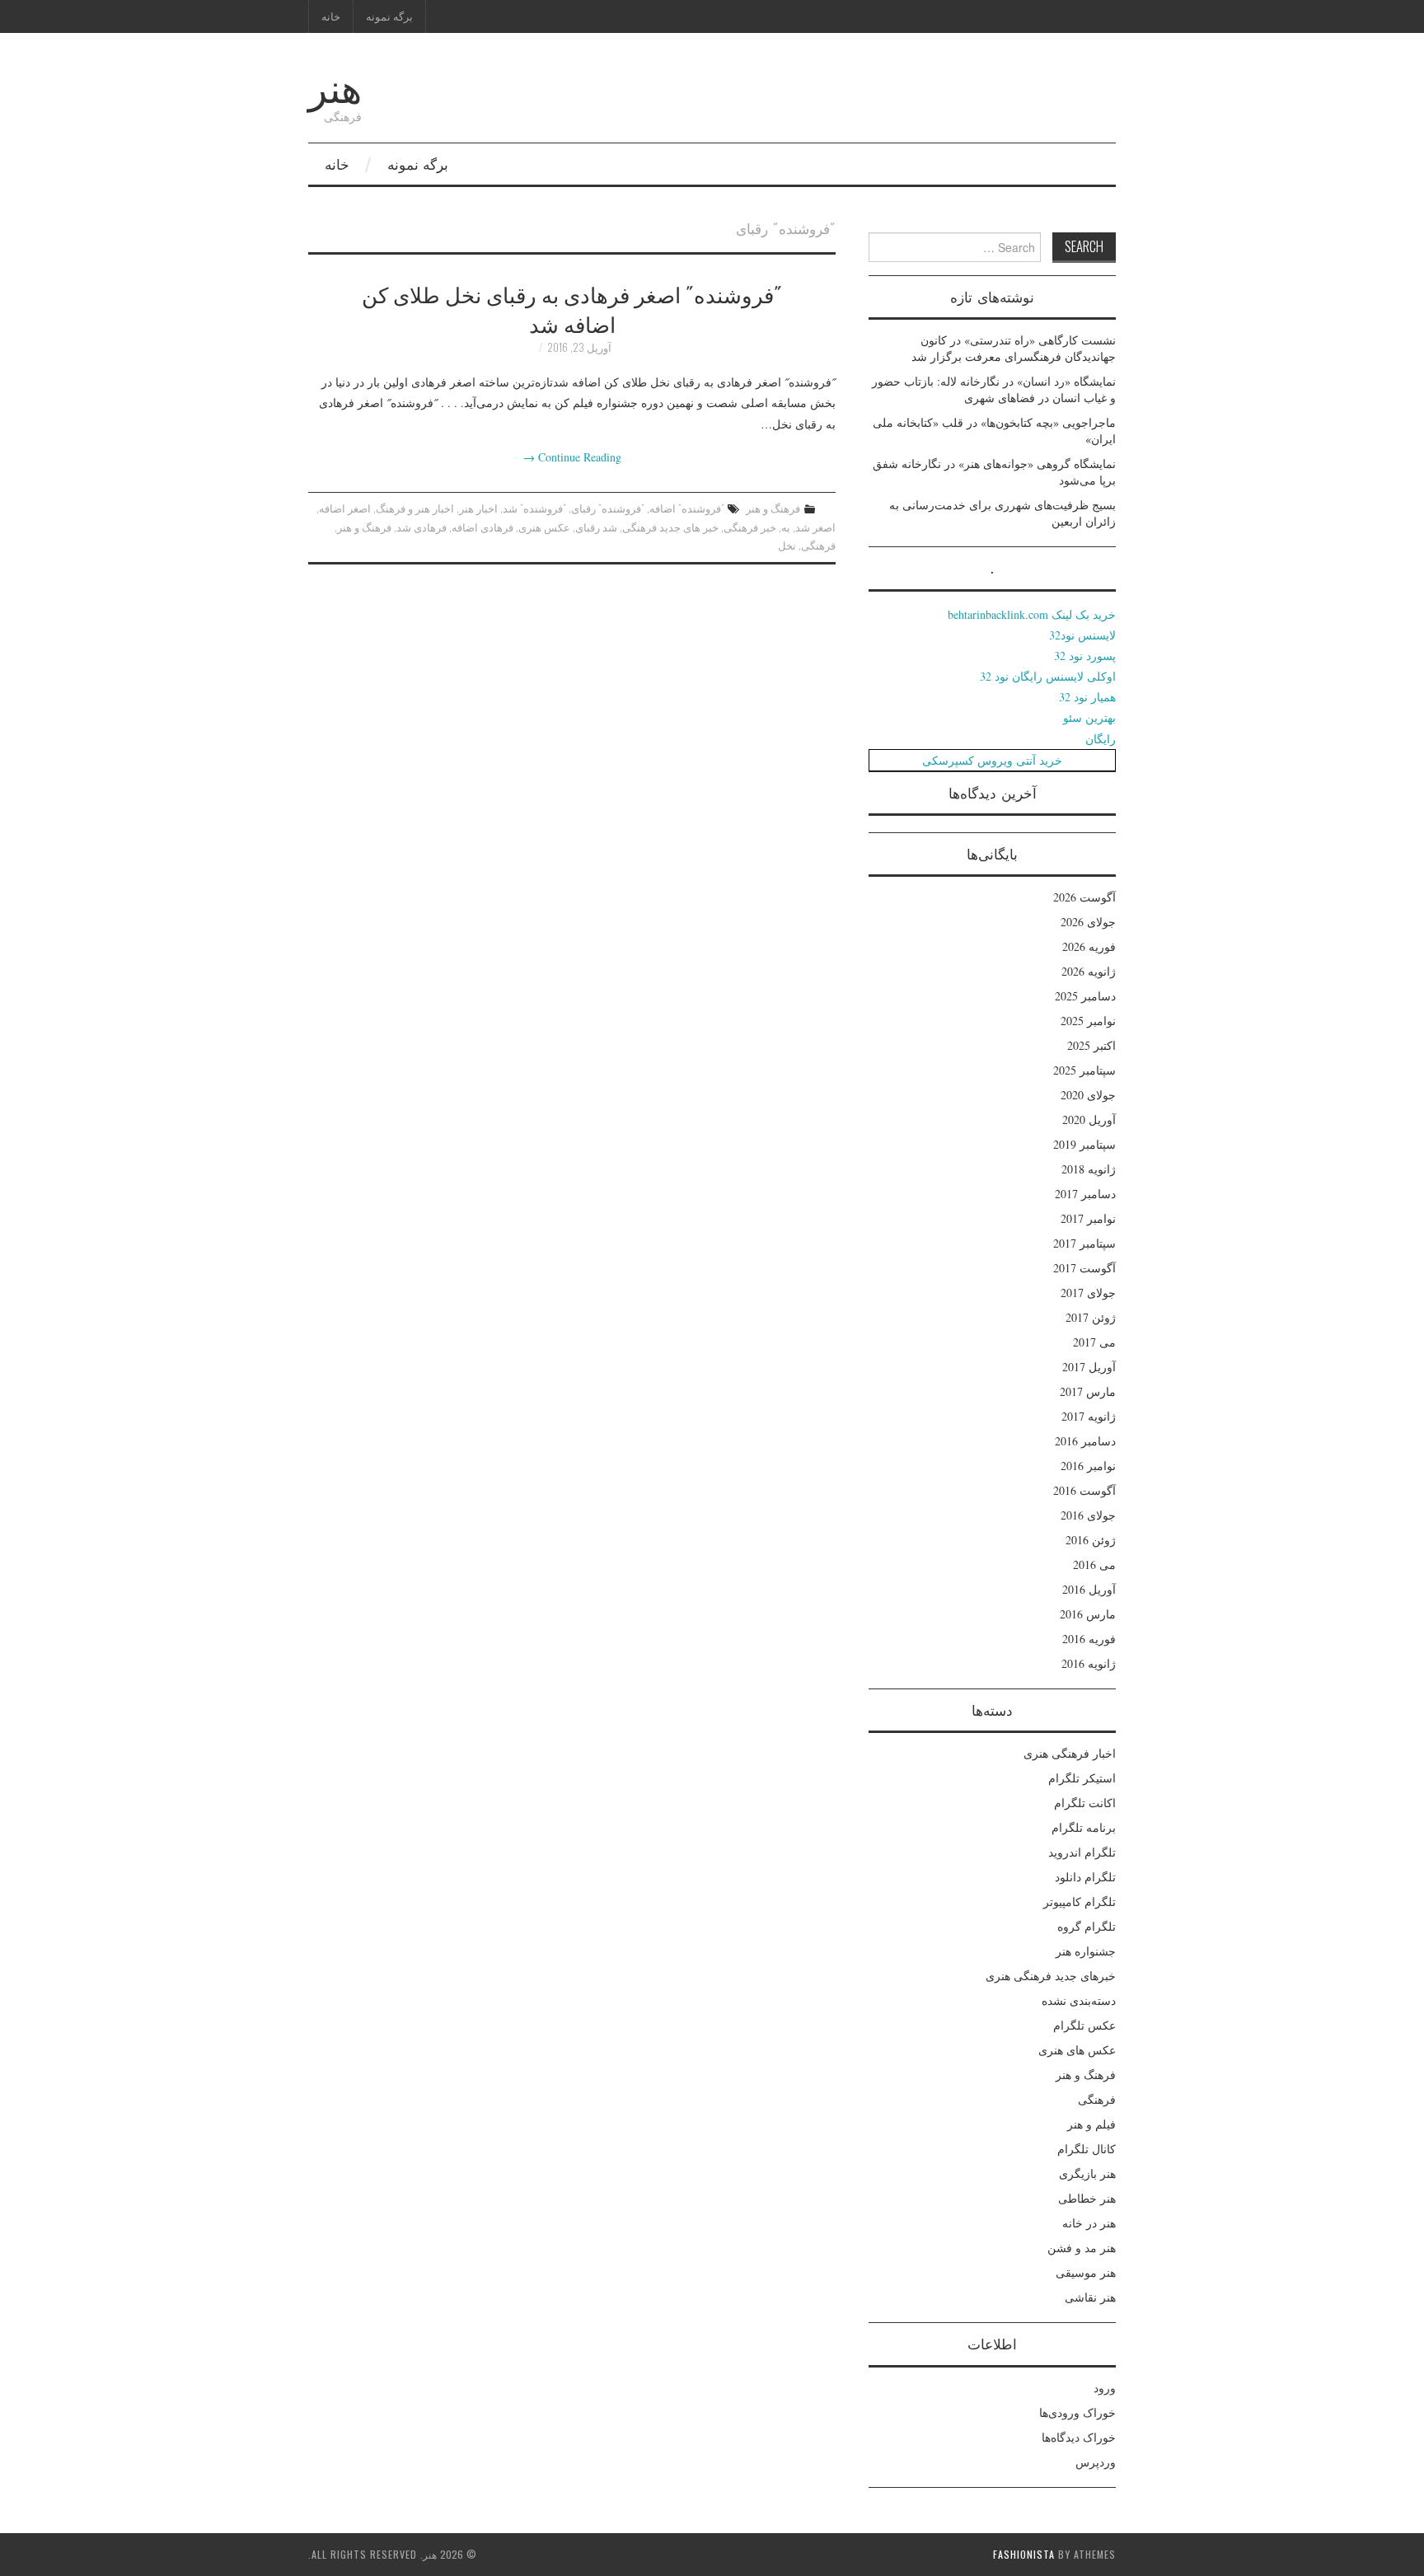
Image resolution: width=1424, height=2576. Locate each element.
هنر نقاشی (1090, 2297)
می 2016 (1094, 1564)
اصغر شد (815, 527)
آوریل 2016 (1089, 1589)
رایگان (1101, 739)
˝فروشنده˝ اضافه (687, 508)
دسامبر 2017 (1085, 1194)
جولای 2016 (1088, 1515)
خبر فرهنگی (750, 527)
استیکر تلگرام (1082, 1778)
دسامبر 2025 (1085, 996)
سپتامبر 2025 (1084, 1070)
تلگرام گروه (1087, 1926)
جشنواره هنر (1086, 1951)
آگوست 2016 (1084, 1490)
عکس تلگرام (1084, 2025)
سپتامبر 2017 (1084, 1243)
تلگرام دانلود (1085, 1877)
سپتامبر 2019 (1084, 1144)
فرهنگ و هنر (773, 508)
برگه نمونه (389, 16)
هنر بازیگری (1087, 2173)
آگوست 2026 (1084, 897)
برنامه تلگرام (1084, 1827)
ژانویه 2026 (1089, 971)
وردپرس (1096, 2462)
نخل (787, 545)
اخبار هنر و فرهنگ (415, 508)
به (786, 527)
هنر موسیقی (1086, 2272)
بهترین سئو (1089, 717)
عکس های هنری (1077, 2050)
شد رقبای (596, 527)
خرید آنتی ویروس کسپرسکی (992, 760)
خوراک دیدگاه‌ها (1079, 2437)
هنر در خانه (1089, 2223)
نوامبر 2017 (1088, 1218)
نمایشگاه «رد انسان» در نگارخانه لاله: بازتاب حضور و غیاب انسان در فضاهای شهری (994, 389)
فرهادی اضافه (482, 527)
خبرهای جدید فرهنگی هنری (1051, 1976)
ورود (1105, 2388)
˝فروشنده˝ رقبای (608, 508)
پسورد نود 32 (1085, 656)
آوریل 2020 (1089, 1119)
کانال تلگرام (1087, 2149)
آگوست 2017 (1084, 1268)
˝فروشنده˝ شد (534, 508)
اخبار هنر (478, 508)
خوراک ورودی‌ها (1077, 2412)
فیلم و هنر (1091, 2124)
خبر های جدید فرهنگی (670, 527)
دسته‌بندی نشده (1079, 2000)
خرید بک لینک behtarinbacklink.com (1032, 614)
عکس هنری (544, 527)
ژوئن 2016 (1091, 1540)
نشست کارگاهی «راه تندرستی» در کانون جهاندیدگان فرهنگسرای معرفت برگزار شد (1014, 348)
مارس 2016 (1088, 1614)
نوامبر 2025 (1088, 1021)
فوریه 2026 (1089, 946)
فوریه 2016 (1089, 1639)
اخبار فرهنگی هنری (1070, 1753)
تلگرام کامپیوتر (1080, 1902)
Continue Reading (572, 457)
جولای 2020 (1088, 1095)
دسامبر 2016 (1085, 1441)
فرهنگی (818, 545)
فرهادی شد (422, 527)
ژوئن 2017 (1091, 1317)
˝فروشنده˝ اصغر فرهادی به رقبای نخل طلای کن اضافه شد (572, 308)
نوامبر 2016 (1088, 1466)
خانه (331, 16)
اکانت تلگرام (1085, 1803)
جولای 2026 (1088, 922)
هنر (335, 85)
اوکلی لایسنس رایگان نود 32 (1048, 676)
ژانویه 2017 (1089, 1416)
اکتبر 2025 (1091, 1045)
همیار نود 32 (1087, 697)
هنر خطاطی (1087, 2198)
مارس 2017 (1088, 1391)
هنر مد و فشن (1082, 2248)
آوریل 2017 (1089, 1367)
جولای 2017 (1088, 1293)
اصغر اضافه (345, 508)
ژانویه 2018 (1089, 1169)
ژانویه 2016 (1089, 1663)
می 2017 (1094, 1342)
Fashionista (1024, 2554)
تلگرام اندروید (1082, 1852)
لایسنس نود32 (1082, 635)
